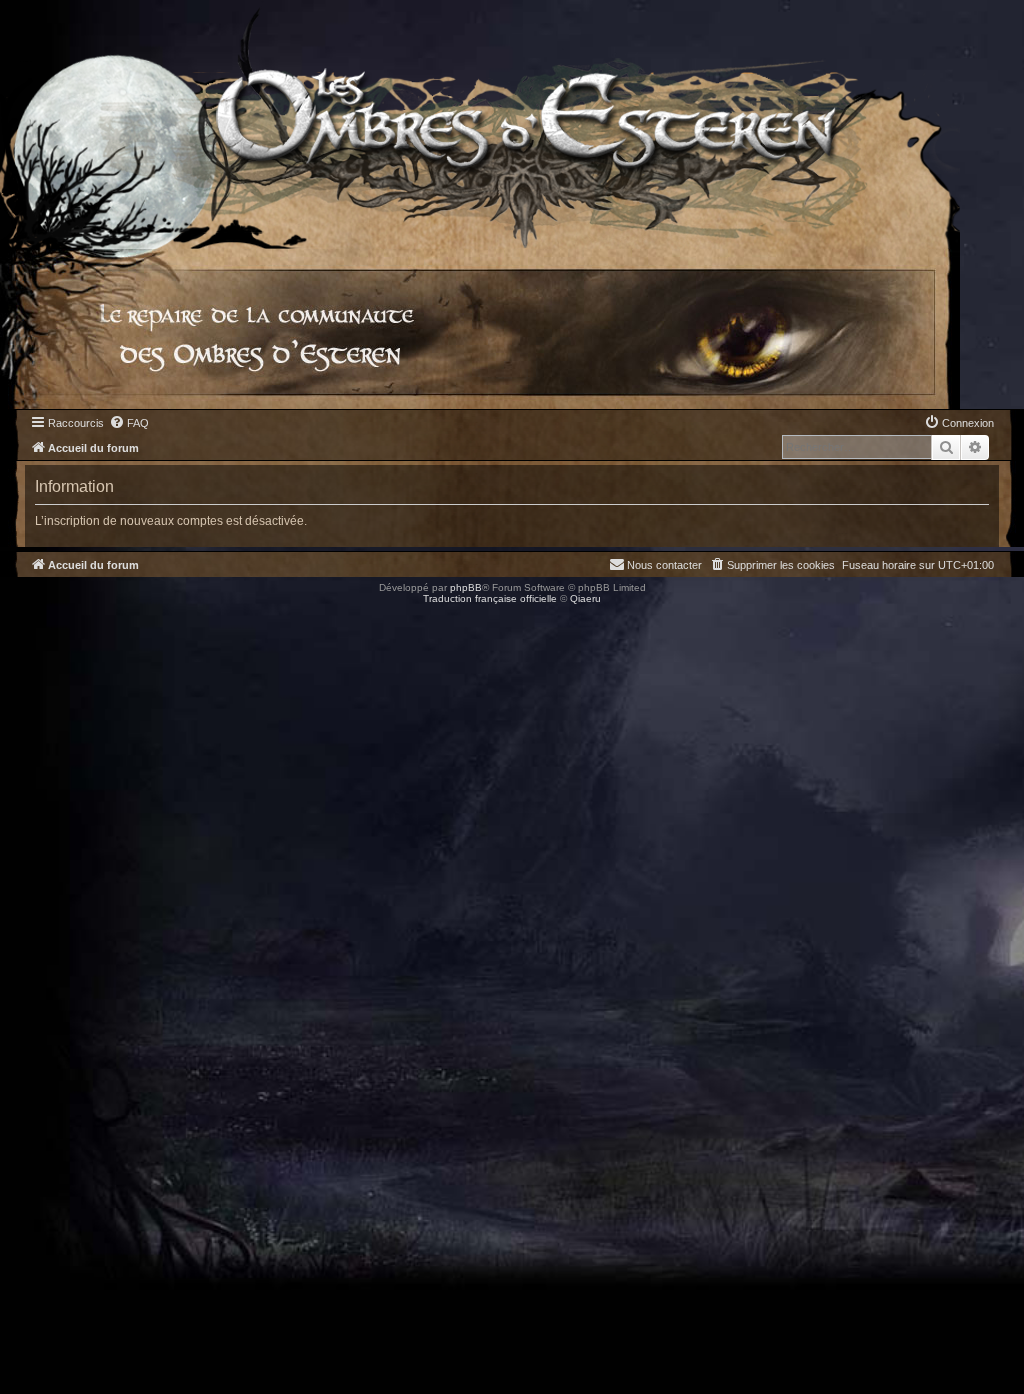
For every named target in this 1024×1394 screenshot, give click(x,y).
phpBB (466, 587)
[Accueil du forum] (480, 124)
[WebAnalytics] (40, 616)
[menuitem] (129, 423)
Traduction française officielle (490, 598)
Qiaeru (585, 598)
